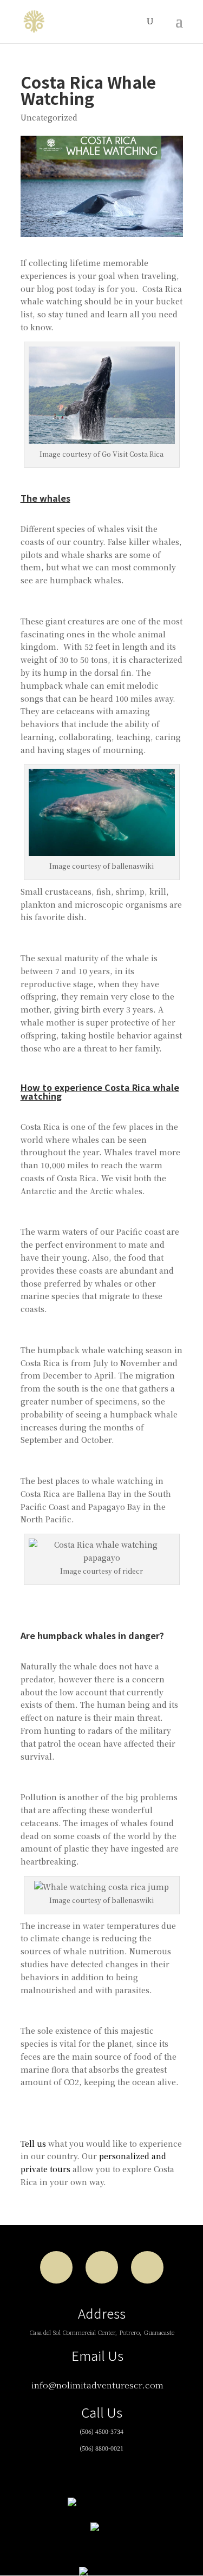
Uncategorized (49, 117)
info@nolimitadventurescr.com (97, 2385)
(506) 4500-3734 (101, 2431)
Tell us (33, 2144)
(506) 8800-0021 (101, 2448)
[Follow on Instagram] (102, 2267)
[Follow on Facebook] (56, 2267)
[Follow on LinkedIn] (147, 2267)
